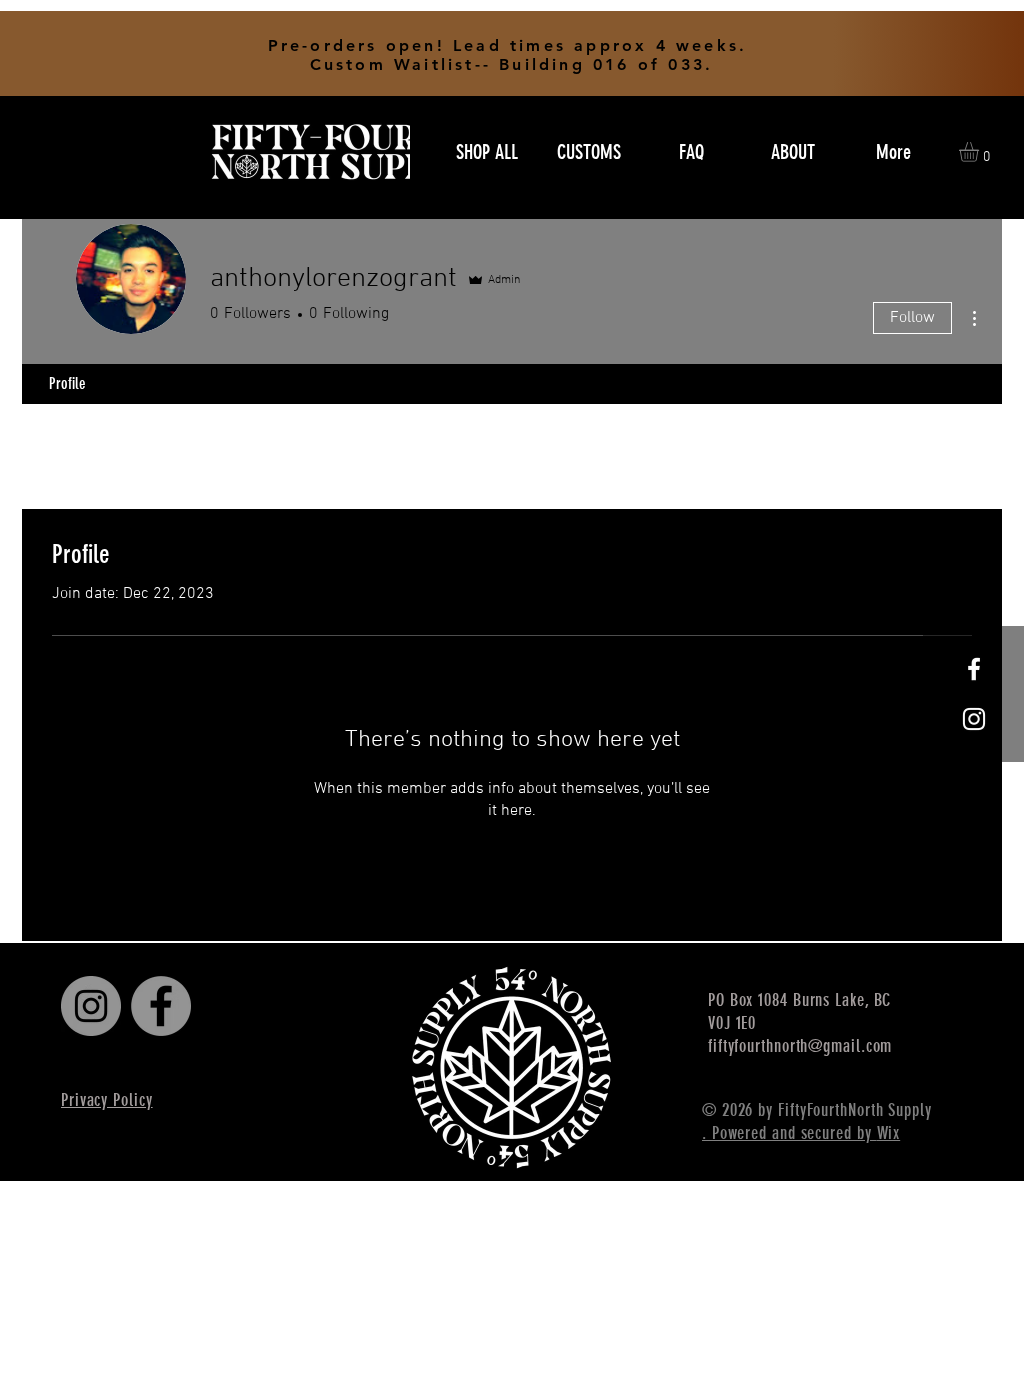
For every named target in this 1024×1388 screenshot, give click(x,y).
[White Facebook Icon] (974, 669)
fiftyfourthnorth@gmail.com (800, 1046)
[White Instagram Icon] (974, 719)
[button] (980, 152)
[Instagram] (91, 1006)
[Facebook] (161, 1006)
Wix (889, 1133)
